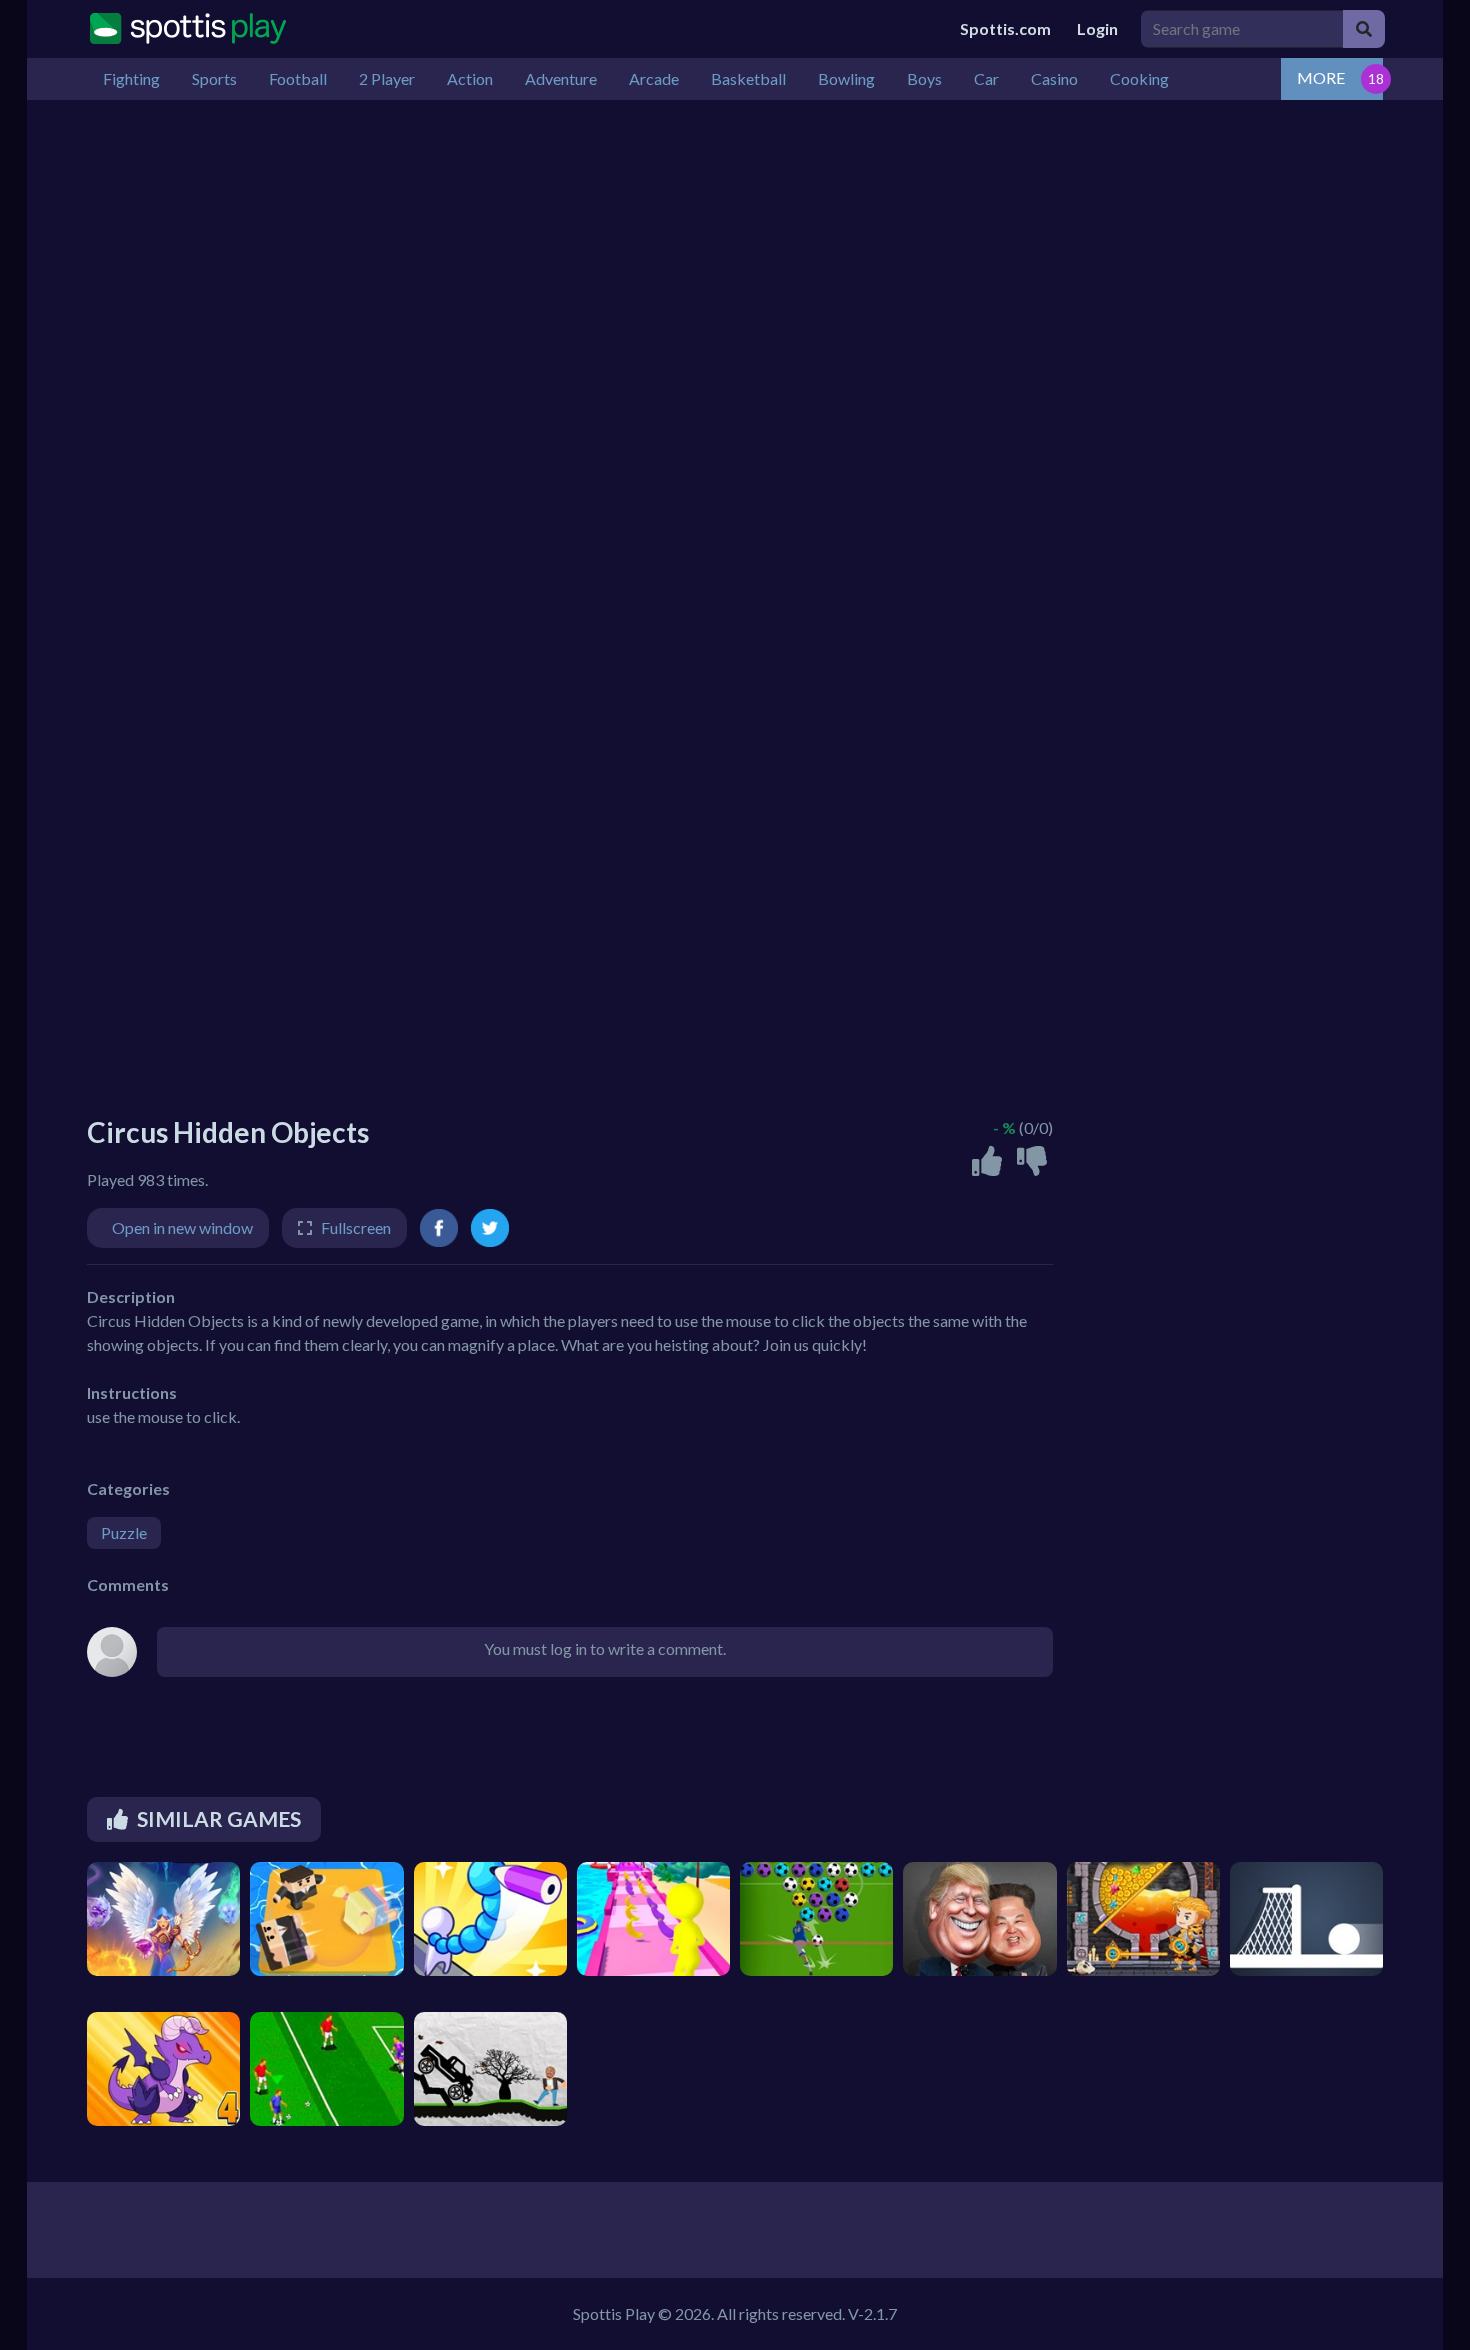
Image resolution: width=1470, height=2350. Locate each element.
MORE (1321, 77)
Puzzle (124, 1532)
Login (1097, 28)
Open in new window (182, 1227)
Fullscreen (356, 1227)
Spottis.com (1005, 28)
